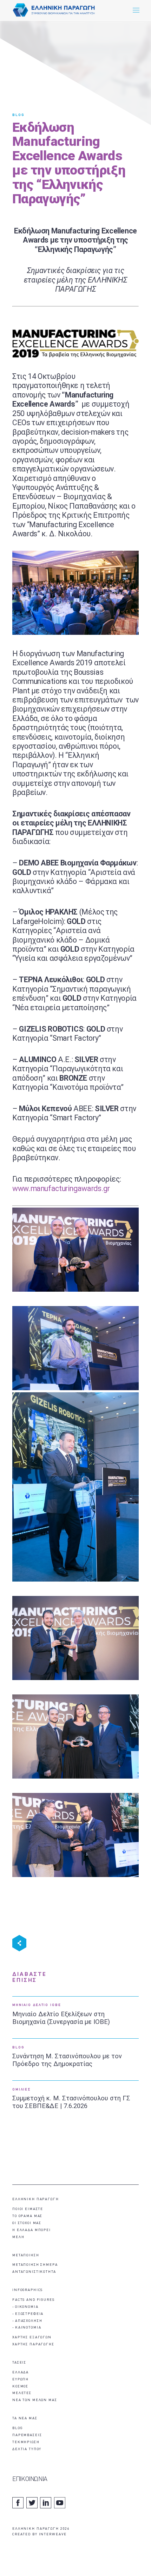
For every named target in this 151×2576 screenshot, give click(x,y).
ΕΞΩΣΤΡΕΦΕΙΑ (29, 2314)
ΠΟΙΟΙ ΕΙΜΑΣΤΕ (28, 2209)
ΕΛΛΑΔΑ (21, 2373)
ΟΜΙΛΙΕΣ (22, 2090)
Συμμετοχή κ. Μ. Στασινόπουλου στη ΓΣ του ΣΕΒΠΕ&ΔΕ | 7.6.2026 (71, 2102)
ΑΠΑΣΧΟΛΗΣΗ (29, 2321)
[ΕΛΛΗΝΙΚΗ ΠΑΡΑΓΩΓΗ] (54, 10)
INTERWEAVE (53, 2534)
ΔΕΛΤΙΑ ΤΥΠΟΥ (27, 2449)
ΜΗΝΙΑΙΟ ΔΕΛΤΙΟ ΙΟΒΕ (37, 2005)
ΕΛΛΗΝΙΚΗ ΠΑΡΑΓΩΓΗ (36, 2199)
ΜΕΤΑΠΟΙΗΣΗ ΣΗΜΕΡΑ (35, 2265)
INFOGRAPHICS (28, 2290)
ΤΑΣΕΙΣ (19, 2363)
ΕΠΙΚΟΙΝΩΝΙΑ (30, 2479)
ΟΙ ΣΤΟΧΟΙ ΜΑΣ (27, 2223)
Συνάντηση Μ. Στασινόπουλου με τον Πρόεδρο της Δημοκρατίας (67, 2060)
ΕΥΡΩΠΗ (21, 2380)
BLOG (18, 115)
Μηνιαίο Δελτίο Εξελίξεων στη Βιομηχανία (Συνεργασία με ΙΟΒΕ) (61, 2018)
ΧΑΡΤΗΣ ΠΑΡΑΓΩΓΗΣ (33, 2344)
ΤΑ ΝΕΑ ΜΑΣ (25, 2418)
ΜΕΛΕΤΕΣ (22, 2393)
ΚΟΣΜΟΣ (20, 2387)
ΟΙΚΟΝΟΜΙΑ (27, 2307)
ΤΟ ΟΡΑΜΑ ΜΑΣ (27, 2216)
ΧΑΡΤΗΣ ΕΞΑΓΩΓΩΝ (32, 2337)
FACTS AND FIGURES (34, 2300)
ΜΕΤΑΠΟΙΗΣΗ (26, 2255)
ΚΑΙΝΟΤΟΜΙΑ (28, 2328)
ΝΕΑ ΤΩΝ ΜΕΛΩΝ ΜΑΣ (35, 2400)
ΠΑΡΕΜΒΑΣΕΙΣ (27, 2435)
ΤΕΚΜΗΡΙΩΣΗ (26, 2442)
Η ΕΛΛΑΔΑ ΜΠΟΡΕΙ (32, 2230)
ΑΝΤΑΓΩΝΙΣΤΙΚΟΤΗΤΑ (34, 2272)
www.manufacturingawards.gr (61, 1188)
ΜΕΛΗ (18, 2237)
